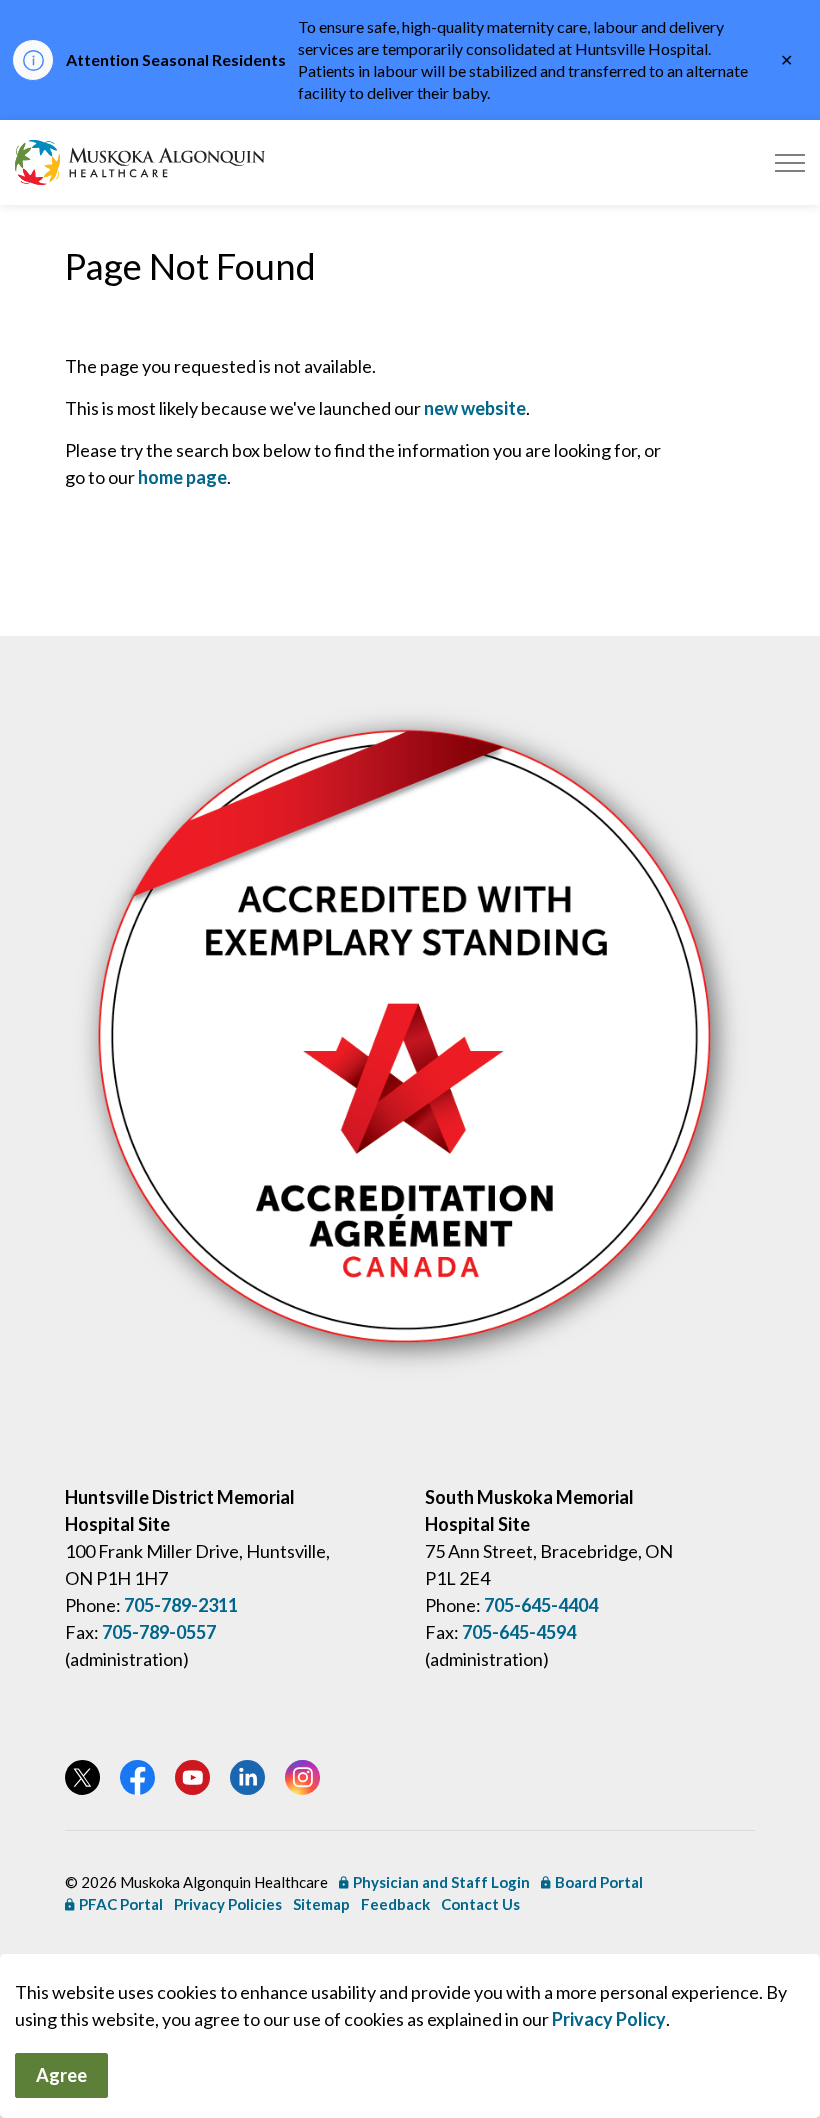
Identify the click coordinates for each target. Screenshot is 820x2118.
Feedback (395, 1904)
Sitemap (321, 1904)
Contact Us (480, 1904)
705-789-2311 (181, 1605)
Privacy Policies (228, 1904)
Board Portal (599, 1882)
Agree (61, 2075)
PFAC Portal (121, 1904)
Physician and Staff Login (441, 1882)
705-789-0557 (159, 1632)
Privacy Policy (609, 2019)
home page (182, 477)
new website (475, 408)
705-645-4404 (541, 1605)
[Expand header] (790, 162)
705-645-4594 (519, 1632)
